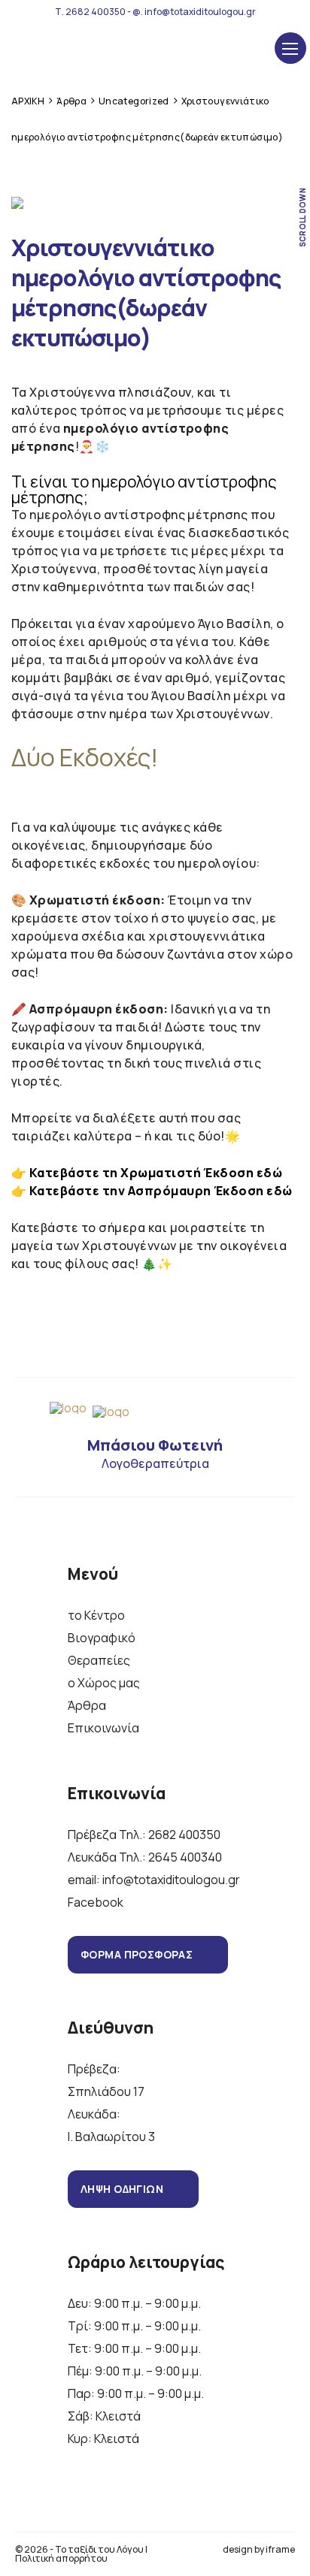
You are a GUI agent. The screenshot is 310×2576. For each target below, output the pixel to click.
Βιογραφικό (102, 1638)
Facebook (96, 1902)
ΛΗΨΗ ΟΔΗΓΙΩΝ (122, 2189)
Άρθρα (87, 1705)
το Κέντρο (96, 1615)
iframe (280, 2549)
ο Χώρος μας (104, 1683)
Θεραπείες (99, 1660)
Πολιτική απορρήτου (61, 2558)
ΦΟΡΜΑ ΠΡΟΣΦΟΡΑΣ (137, 1954)
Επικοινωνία (103, 1728)
